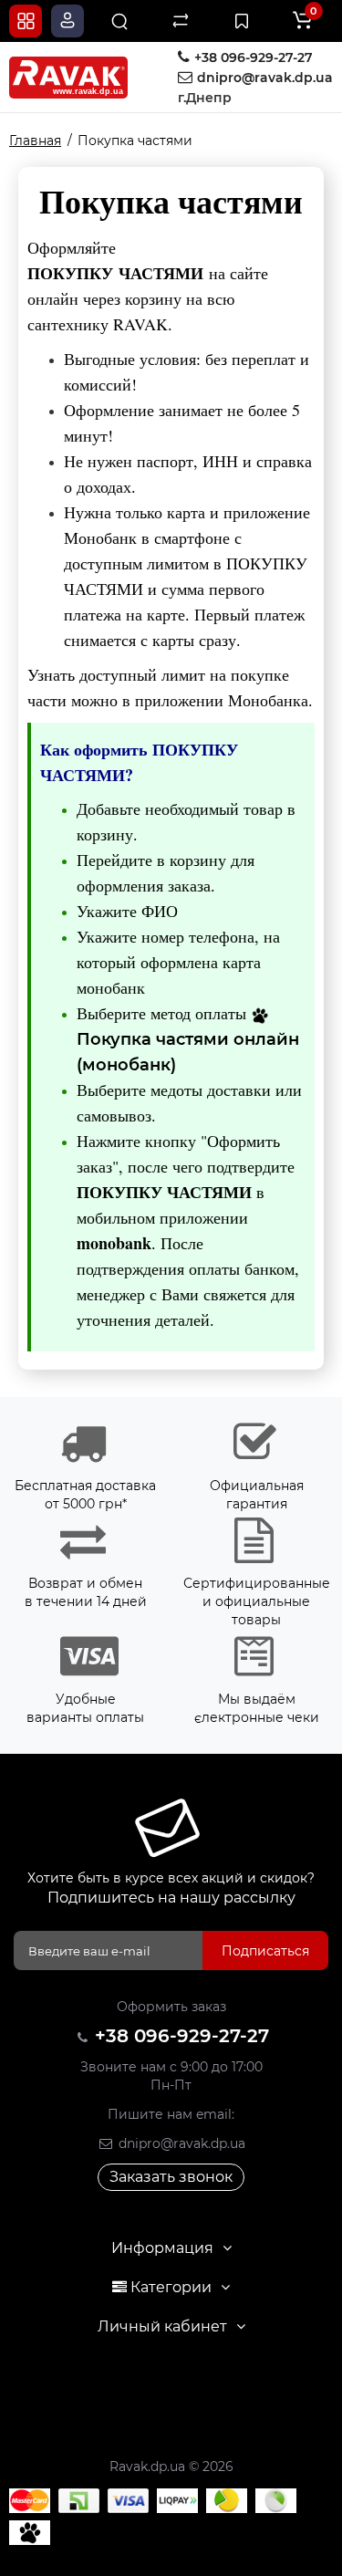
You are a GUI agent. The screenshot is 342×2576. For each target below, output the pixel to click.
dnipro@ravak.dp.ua (180, 2143)
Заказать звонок (171, 2177)
